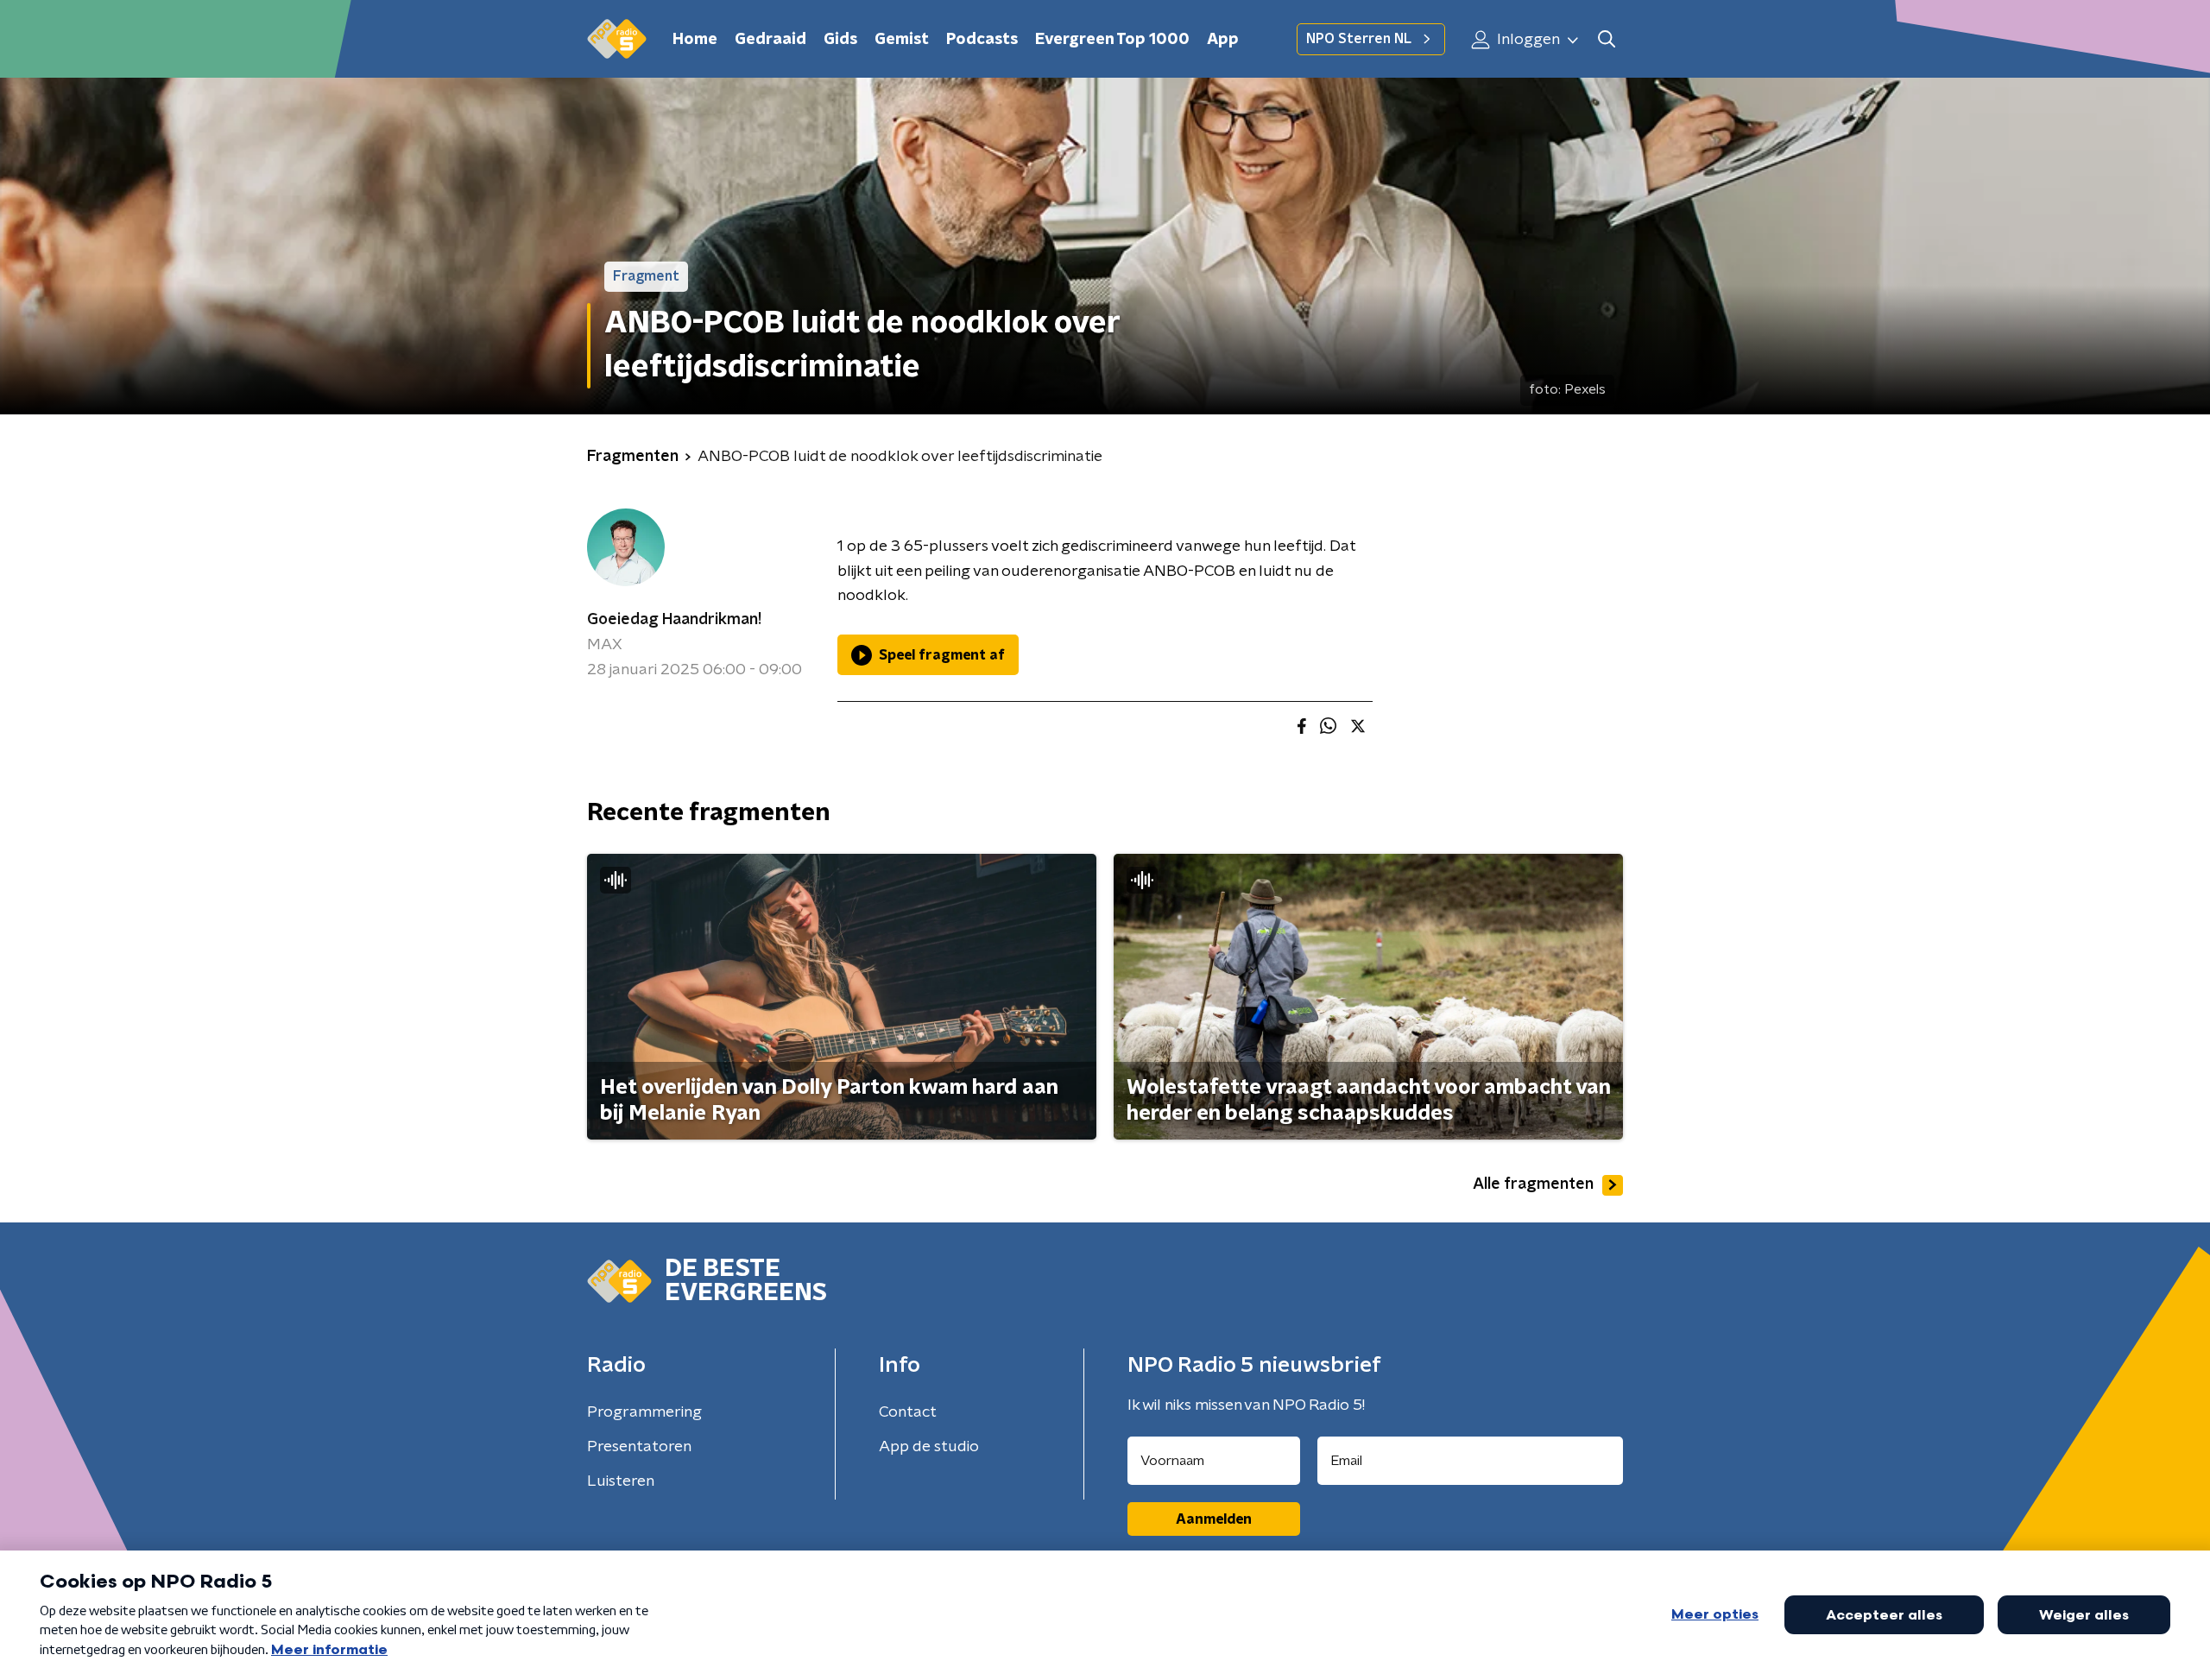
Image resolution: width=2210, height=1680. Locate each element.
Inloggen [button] (1527, 40)
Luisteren (621, 1481)
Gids (840, 40)
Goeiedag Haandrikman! (674, 620)
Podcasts (982, 40)
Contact (908, 1412)
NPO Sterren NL (1359, 39)
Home (695, 40)
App (1223, 40)
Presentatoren (639, 1447)
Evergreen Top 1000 (1112, 40)
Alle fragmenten (1533, 1184)
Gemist (902, 40)
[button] (1606, 39)
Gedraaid (770, 40)
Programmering (644, 1412)
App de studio (929, 1447)
